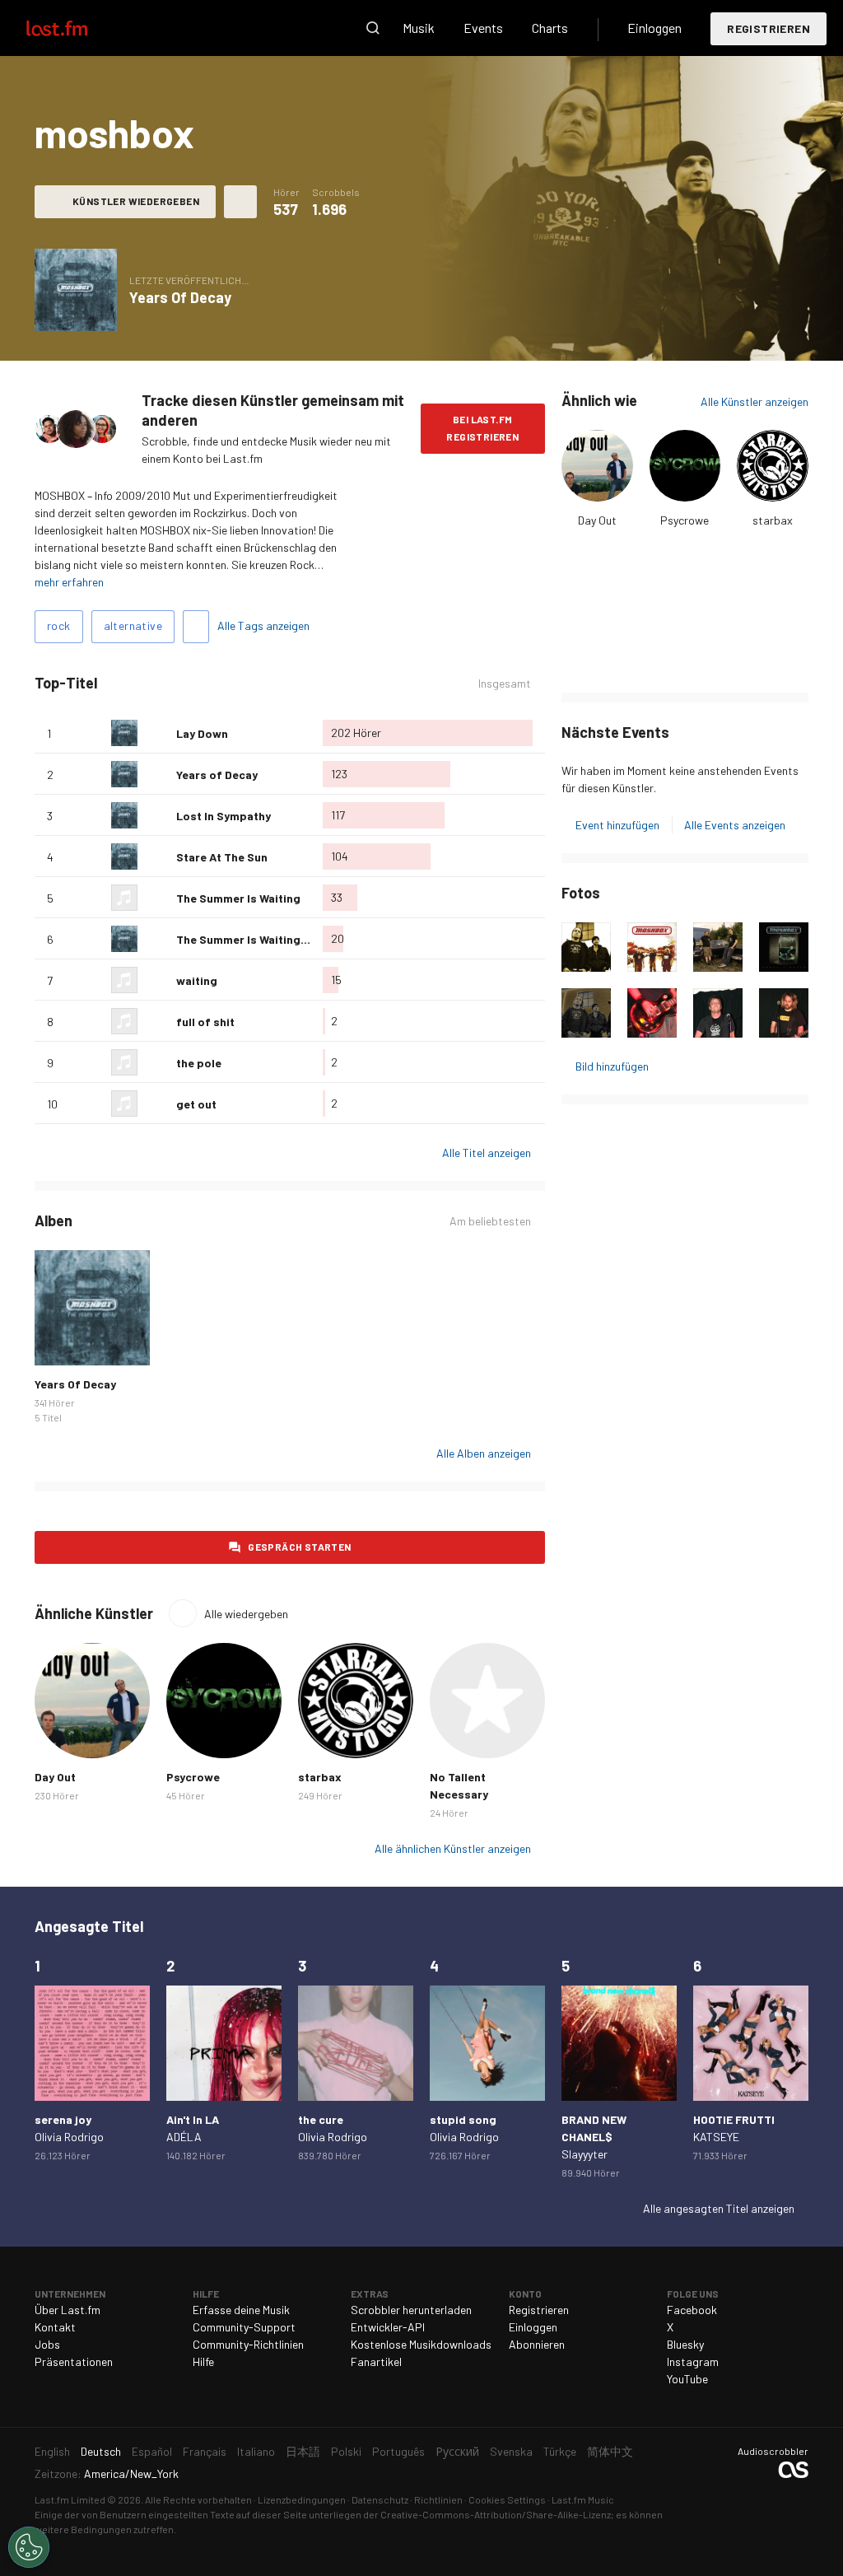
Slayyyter (585, 2154)
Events (483, 28)
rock (59, 625)
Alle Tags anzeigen (263, 625)
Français (205, 2451)
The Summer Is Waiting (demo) (259, 939)
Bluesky (685, 2344)
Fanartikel (376, 2361)
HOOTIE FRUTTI (734, 2119)
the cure (321, 2119)
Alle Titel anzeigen (487, 1153)
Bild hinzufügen (612, 1066)
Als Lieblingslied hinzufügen (157, 733)
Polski (346, 2451)
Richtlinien (438, 2499)
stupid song (463, 2119)
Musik (419, 28)
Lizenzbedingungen (302, 2499)
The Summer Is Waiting (238, 898)
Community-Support (244, 2327)
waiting (197, 980)
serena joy (63, 2119)
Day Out (597, 520)
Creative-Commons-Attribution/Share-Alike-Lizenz (496, 2514)
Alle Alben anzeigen (484, 1453)
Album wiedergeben (76, 290)
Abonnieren (537, 2344)
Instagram (693, 2361)
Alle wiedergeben (246, 1614)
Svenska (511, 2451)
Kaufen (56, 1344)
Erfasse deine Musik (241, 2310)
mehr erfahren (69, 582)
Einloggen (654, 28)
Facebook (692, 2310)
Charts (550, 28)
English (52, 2451)
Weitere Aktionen (240, 202)
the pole (199, 1063)
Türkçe (560, 2451)
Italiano (256, 2451)
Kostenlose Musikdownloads (421, 2344)
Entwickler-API (388, 2327)
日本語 (303, 2451)
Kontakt (55, 2327)
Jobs (47, 2344)
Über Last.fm (68, 2310)
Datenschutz (380, 2499)
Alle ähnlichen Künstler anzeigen (453, 1848)
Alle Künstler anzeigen (755, 401)
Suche (373, 28)
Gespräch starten (299, 1547)
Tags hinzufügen (196, 627)
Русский (457, 2451)
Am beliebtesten (490, 1221)
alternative (133, 625)
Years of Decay (217, 775)
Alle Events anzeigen (735, 825)
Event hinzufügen (617, 825)
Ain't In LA (193, 2119)
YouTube (687, 2379)
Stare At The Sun (222, 857)
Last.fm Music (583, 2499)
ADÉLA (184, 2137)
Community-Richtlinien (248, 2344)
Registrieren (768, 28)
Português (398, 2451)
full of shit (205, 1022)
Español (152, 2451)
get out (196, 1104)
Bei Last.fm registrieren (482, 428)
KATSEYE (716, 2137)
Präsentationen (74, 2361)
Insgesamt (505, 684)
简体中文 (610, 2451)
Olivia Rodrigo (69, 2137)
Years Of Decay (180, 297)
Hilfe (203, 2361)
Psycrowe (685, 520)
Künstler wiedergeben (136, 201)
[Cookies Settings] (29, 2547)
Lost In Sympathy (224, 816)
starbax (773, 520)
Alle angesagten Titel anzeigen (719, 2208)
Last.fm (76, 28)
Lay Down (202, 733)
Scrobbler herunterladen (411, 2310)
